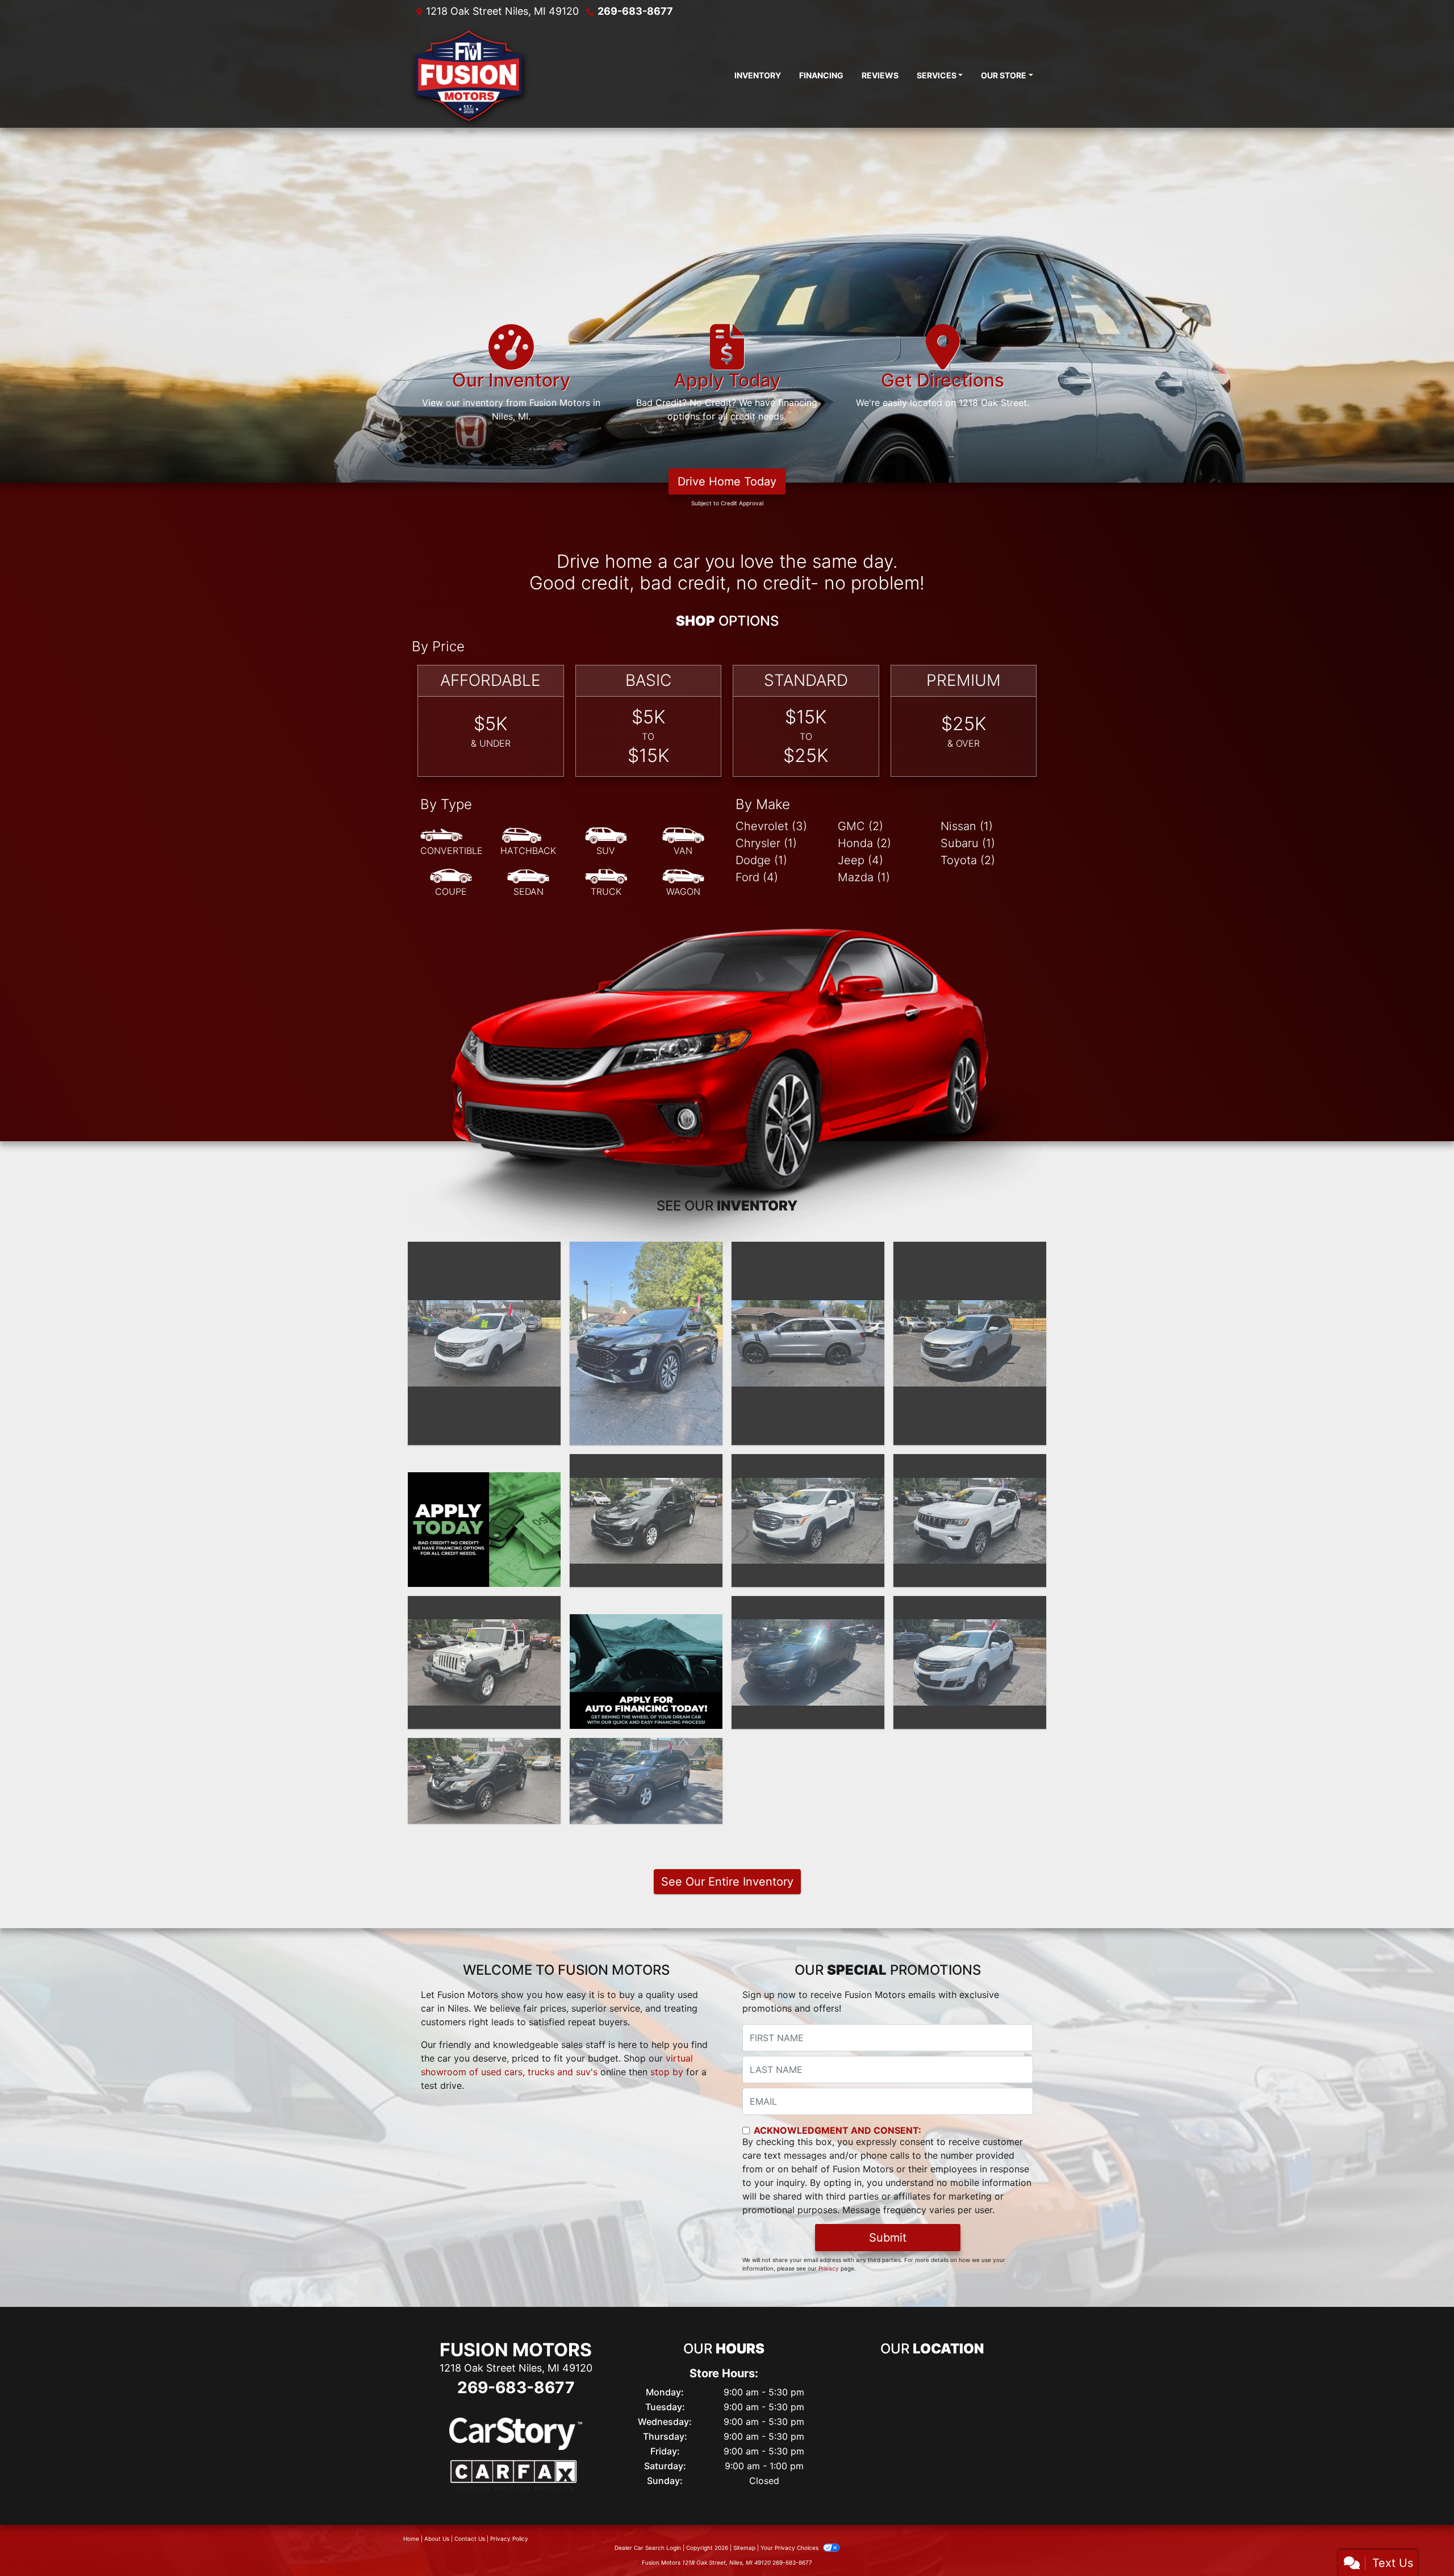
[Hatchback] (528, 842)
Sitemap (744, 2548)
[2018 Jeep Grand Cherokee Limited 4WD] (970, 1521)
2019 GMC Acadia (808, 1464)
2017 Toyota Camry (808, 1606)
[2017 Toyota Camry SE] (808, 1662)
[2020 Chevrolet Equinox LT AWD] (970, 1343)
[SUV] (606, 842)
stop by (667, 2072)
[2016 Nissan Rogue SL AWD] (484, 1781)
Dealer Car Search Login (648, 2548)
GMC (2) (860, 826)
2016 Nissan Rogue (484, 1748)
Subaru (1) (968, 843)
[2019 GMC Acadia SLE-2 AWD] (808, 1521)
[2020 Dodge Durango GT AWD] (808, 1343)
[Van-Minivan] (683, 842)
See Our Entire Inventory (727, 1882)
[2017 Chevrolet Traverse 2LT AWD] (970, 1662)
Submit (888, 2238)
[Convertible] (452, 842)
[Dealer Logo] (469, 75)
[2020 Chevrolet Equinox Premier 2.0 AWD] (484, 1343)
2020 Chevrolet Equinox (484, 1252)
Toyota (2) (968, 860)
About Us (437, 2539)
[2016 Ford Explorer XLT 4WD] (646, 1781)
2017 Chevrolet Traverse (970, 1606)
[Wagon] (683, 883)
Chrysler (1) (766, 843)
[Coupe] (451, 883)
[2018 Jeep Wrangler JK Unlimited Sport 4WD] (484, 1662)
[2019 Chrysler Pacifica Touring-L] (646, 1521)
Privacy (829, 2268)
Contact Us (470, 2539)
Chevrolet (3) (771, 826)
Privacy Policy (509, 2539)
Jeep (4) (860, 860)
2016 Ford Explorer (646, 1748)
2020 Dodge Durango (808, 1252)
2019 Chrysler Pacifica (646, 1464)
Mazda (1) (864, 877)
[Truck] (606, 883)
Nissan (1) (967, 826)
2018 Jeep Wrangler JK (484, 1606)
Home (411, 2539)
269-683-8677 (635, 11)
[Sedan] (528, 883)
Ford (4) (757, 877)
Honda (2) (864, 843)
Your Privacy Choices (790, 2548)
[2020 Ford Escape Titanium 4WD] (646, 1344)
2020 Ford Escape (646, 1252)
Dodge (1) (761, 860)
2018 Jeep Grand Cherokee (970, 1471)
